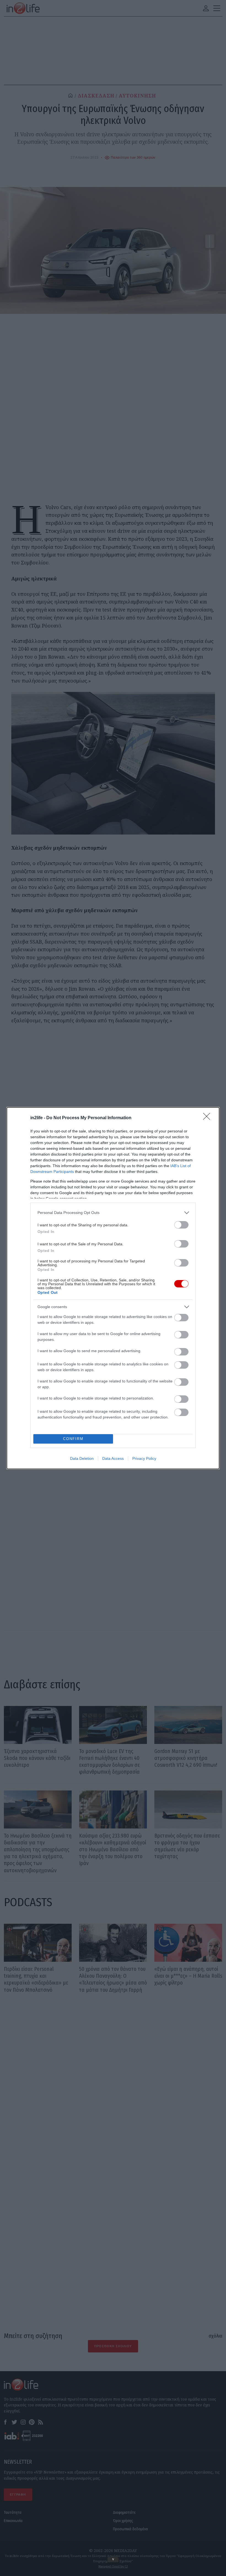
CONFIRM (73, 1439)
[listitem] (113, 1213)
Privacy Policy (144, 1458)
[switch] (181, 1225)
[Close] (208, 1118)
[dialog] (113, 1288)
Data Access (113, 1458)
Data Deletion (82, 1458)
